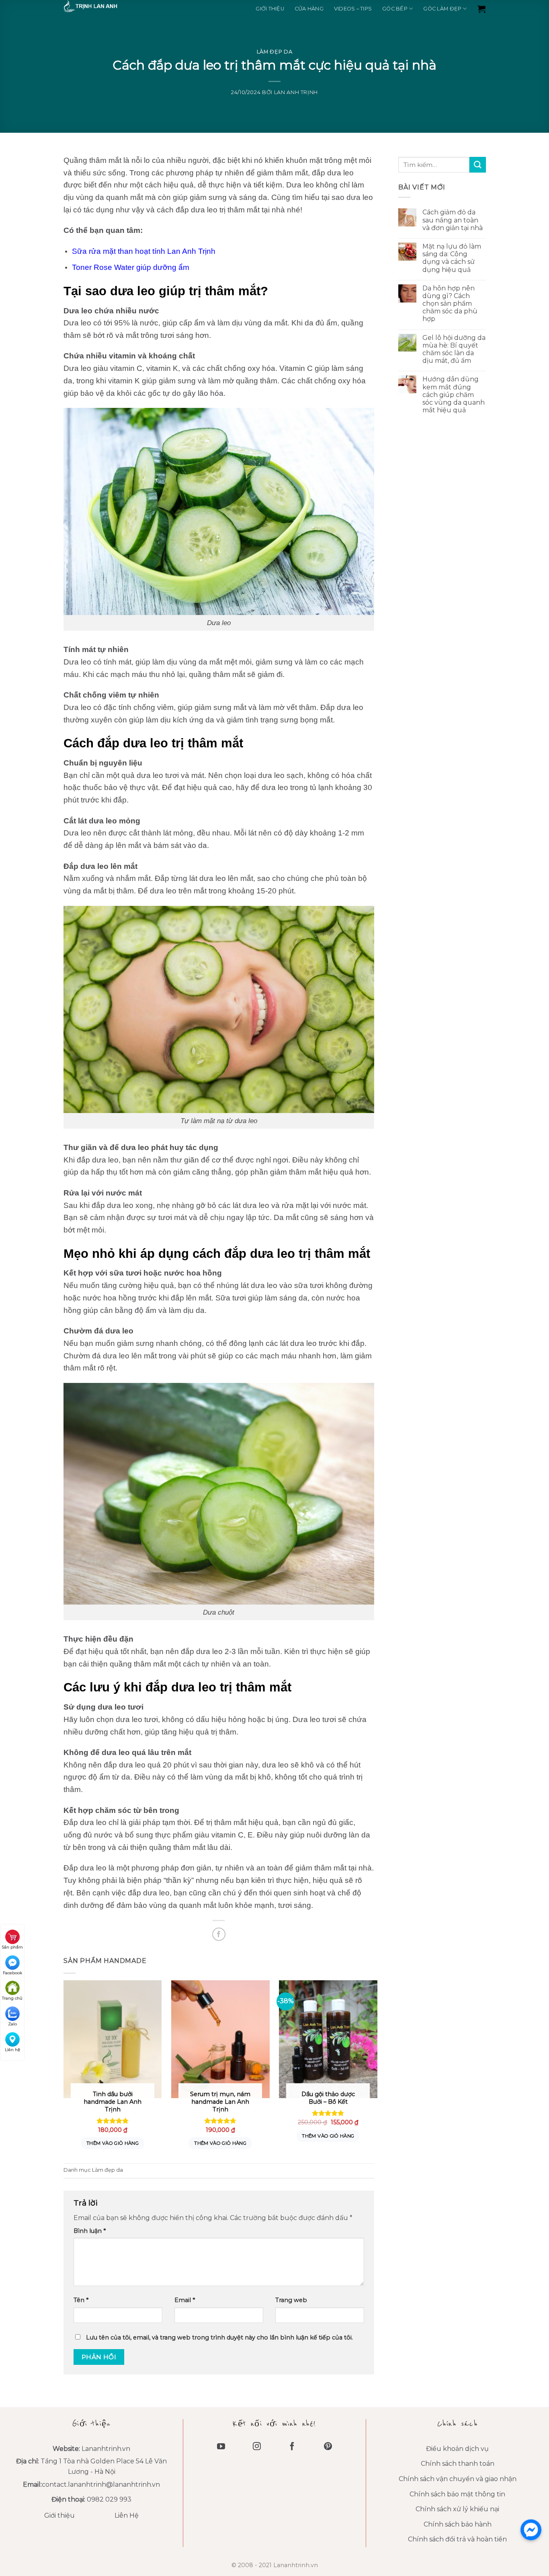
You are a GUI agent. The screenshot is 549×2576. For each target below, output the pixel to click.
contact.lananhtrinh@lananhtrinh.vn (101, 2484)
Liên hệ (12, 2050)
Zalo (12, 2024)
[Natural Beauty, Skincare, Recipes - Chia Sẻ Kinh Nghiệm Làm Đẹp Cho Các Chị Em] (104, 6)
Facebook (12, 1973)
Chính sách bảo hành (458, 2524)
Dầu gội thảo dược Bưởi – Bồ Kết (328, 2098)
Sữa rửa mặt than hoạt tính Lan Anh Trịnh (144, 251)
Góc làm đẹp (442, 9)
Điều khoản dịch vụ (457, 2449)
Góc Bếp (395, 9)
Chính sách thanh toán (458, 2464)
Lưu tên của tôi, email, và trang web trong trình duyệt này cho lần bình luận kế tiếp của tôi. (219, 2337)
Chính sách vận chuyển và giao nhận (458, 2479)
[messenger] (531, 2530)
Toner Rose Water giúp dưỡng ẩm (131, 267)
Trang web (291, 2300)
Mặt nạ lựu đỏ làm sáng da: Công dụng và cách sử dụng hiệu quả (451, 258)
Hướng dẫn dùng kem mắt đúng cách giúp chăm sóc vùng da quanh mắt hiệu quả (453, 395)
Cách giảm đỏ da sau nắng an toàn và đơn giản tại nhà (452, 220)
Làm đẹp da (274, 52)
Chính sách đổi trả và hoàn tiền (457, 2539)
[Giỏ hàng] (481, 9)
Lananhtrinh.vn (106, 2449)
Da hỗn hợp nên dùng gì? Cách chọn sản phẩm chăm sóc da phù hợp (450, 304)
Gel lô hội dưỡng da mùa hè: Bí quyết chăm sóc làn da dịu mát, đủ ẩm (454, 349)
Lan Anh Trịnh (296, 92)
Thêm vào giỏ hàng (113, 2143)
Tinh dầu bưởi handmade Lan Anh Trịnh (113, 2102)
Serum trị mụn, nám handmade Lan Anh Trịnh (220, 2102)
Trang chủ (12, 1998)
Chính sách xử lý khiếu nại (457, 2509)
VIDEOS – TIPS (353, 9)
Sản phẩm (12, 1947)
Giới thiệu (270, 9)
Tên (81, 2300)
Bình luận (90, 2231)
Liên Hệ (127, 2515)
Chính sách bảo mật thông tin (457, 2494)
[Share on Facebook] (219, 1934)
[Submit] (477, 165)
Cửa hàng (309, 9)
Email (185, 2300)
